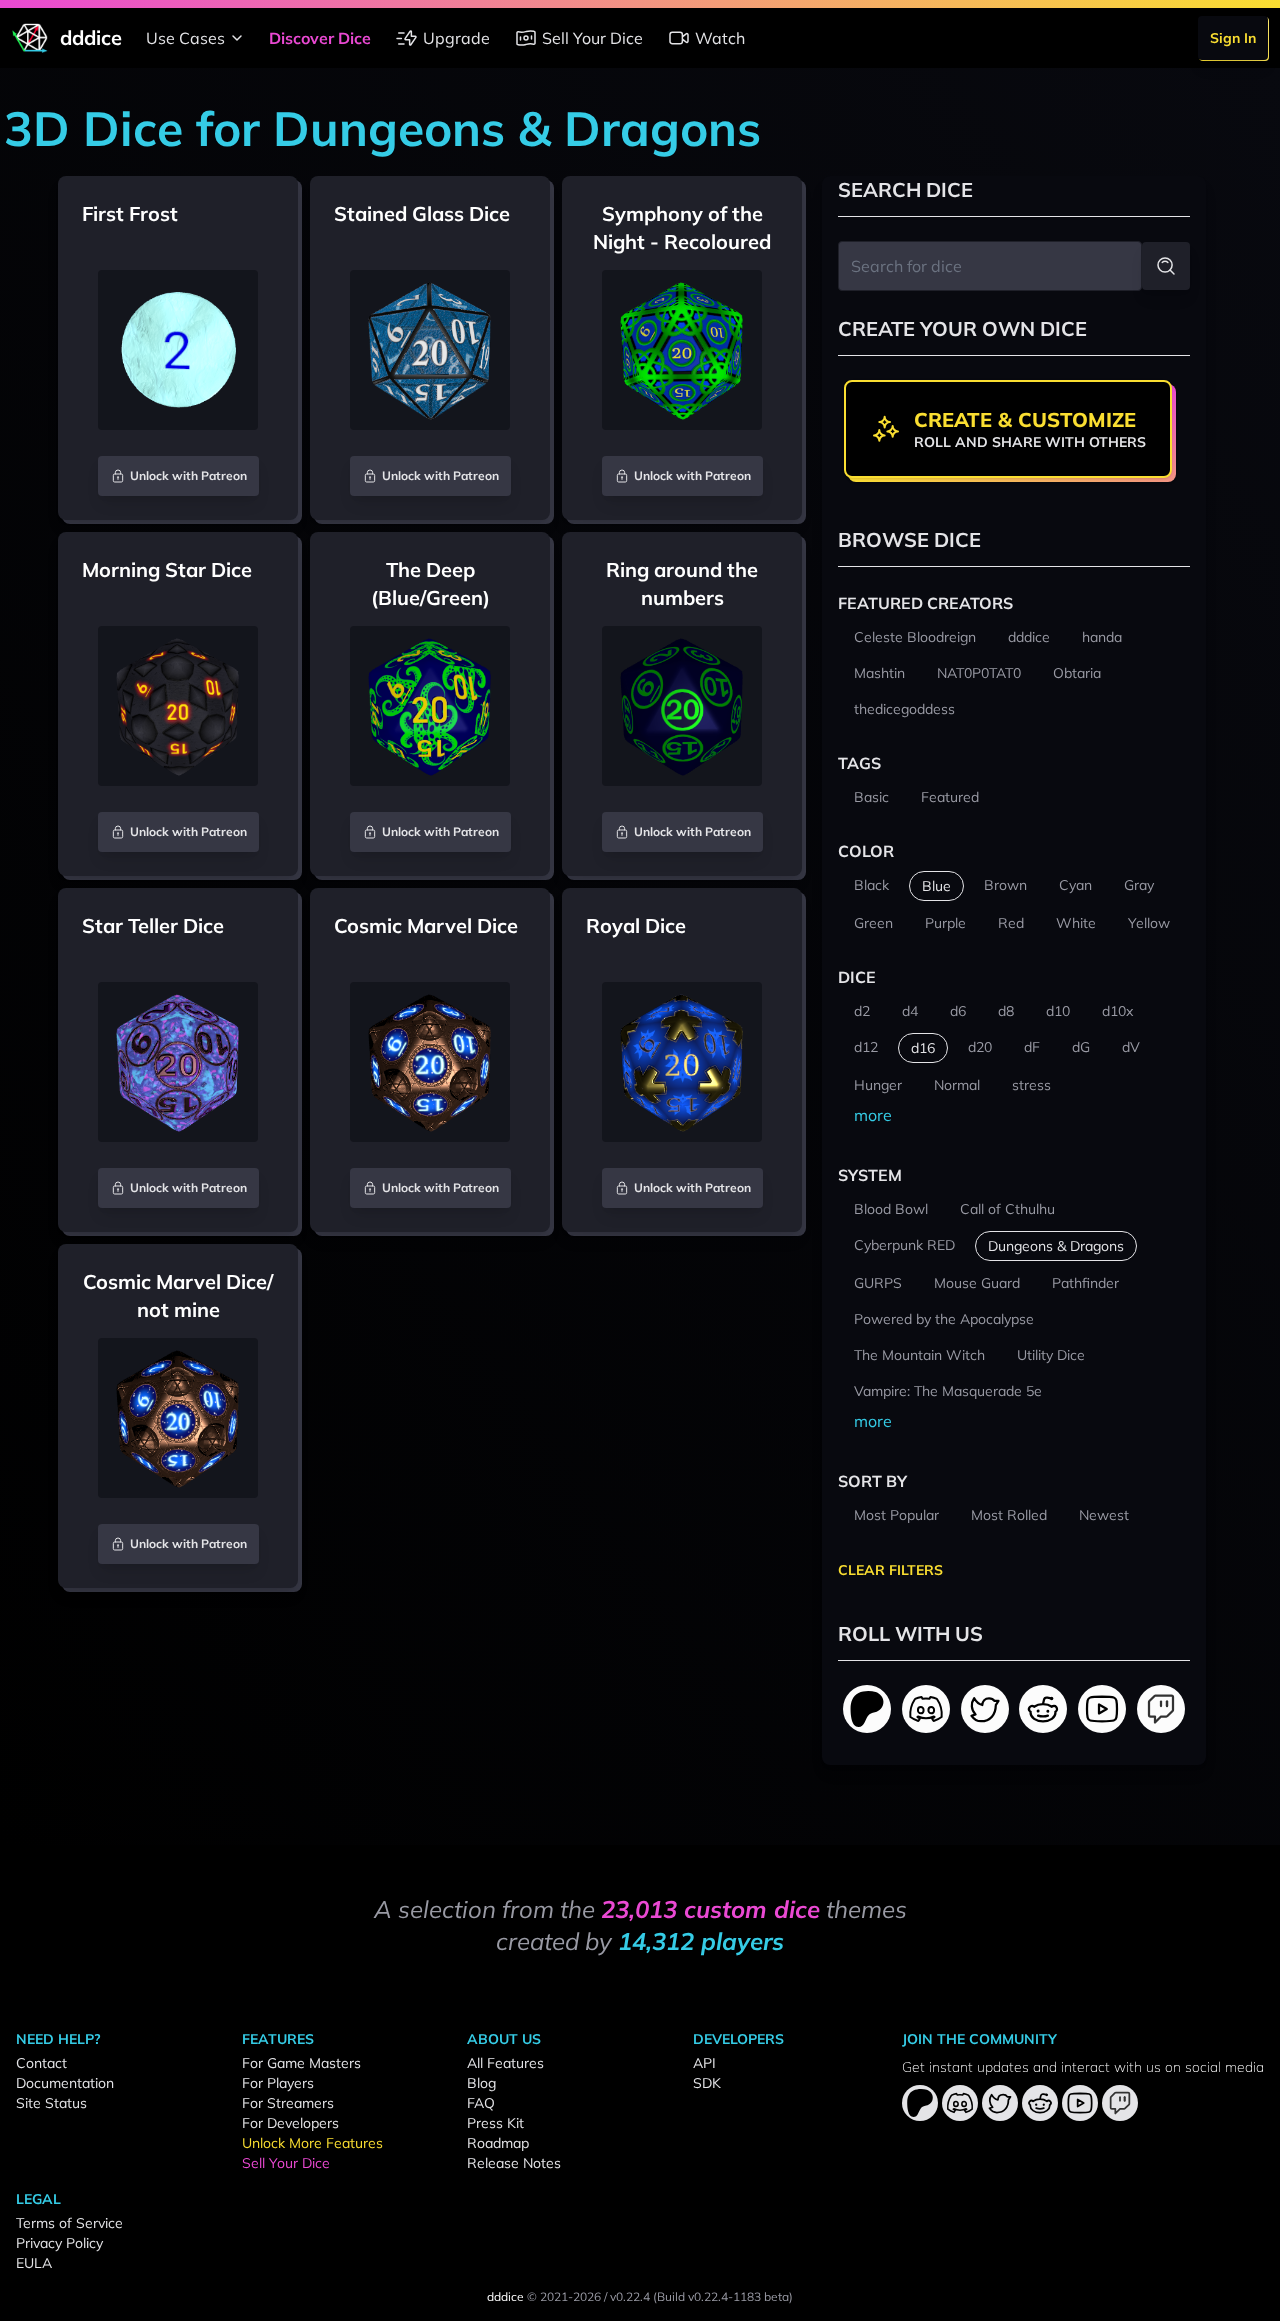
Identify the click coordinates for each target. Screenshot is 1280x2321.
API (704, 2063)
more (873, 1115)
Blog (481, 2083)
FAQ (481, 2103)
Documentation (65, 2083)
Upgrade (456, 38)
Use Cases (185, 38)
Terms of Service (69, 2223)
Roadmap (498, 2143)
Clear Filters (890, 1570)
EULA (34, 2263)
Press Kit (495, 2123)
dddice (505, 2296)
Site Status (51, 2103)
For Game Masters (301, 2063)
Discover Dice (320, 38)
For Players (278, 2083)
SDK (707, 2083)
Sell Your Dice (592, 38)
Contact (41, 2063)
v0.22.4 (630, 2296)
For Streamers (288, 2103)
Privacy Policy (59, 2243)
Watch (720, 38)
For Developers (290, 2123)
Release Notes (514, 2163)
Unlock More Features (312, 2143)
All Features (505, 2063)
